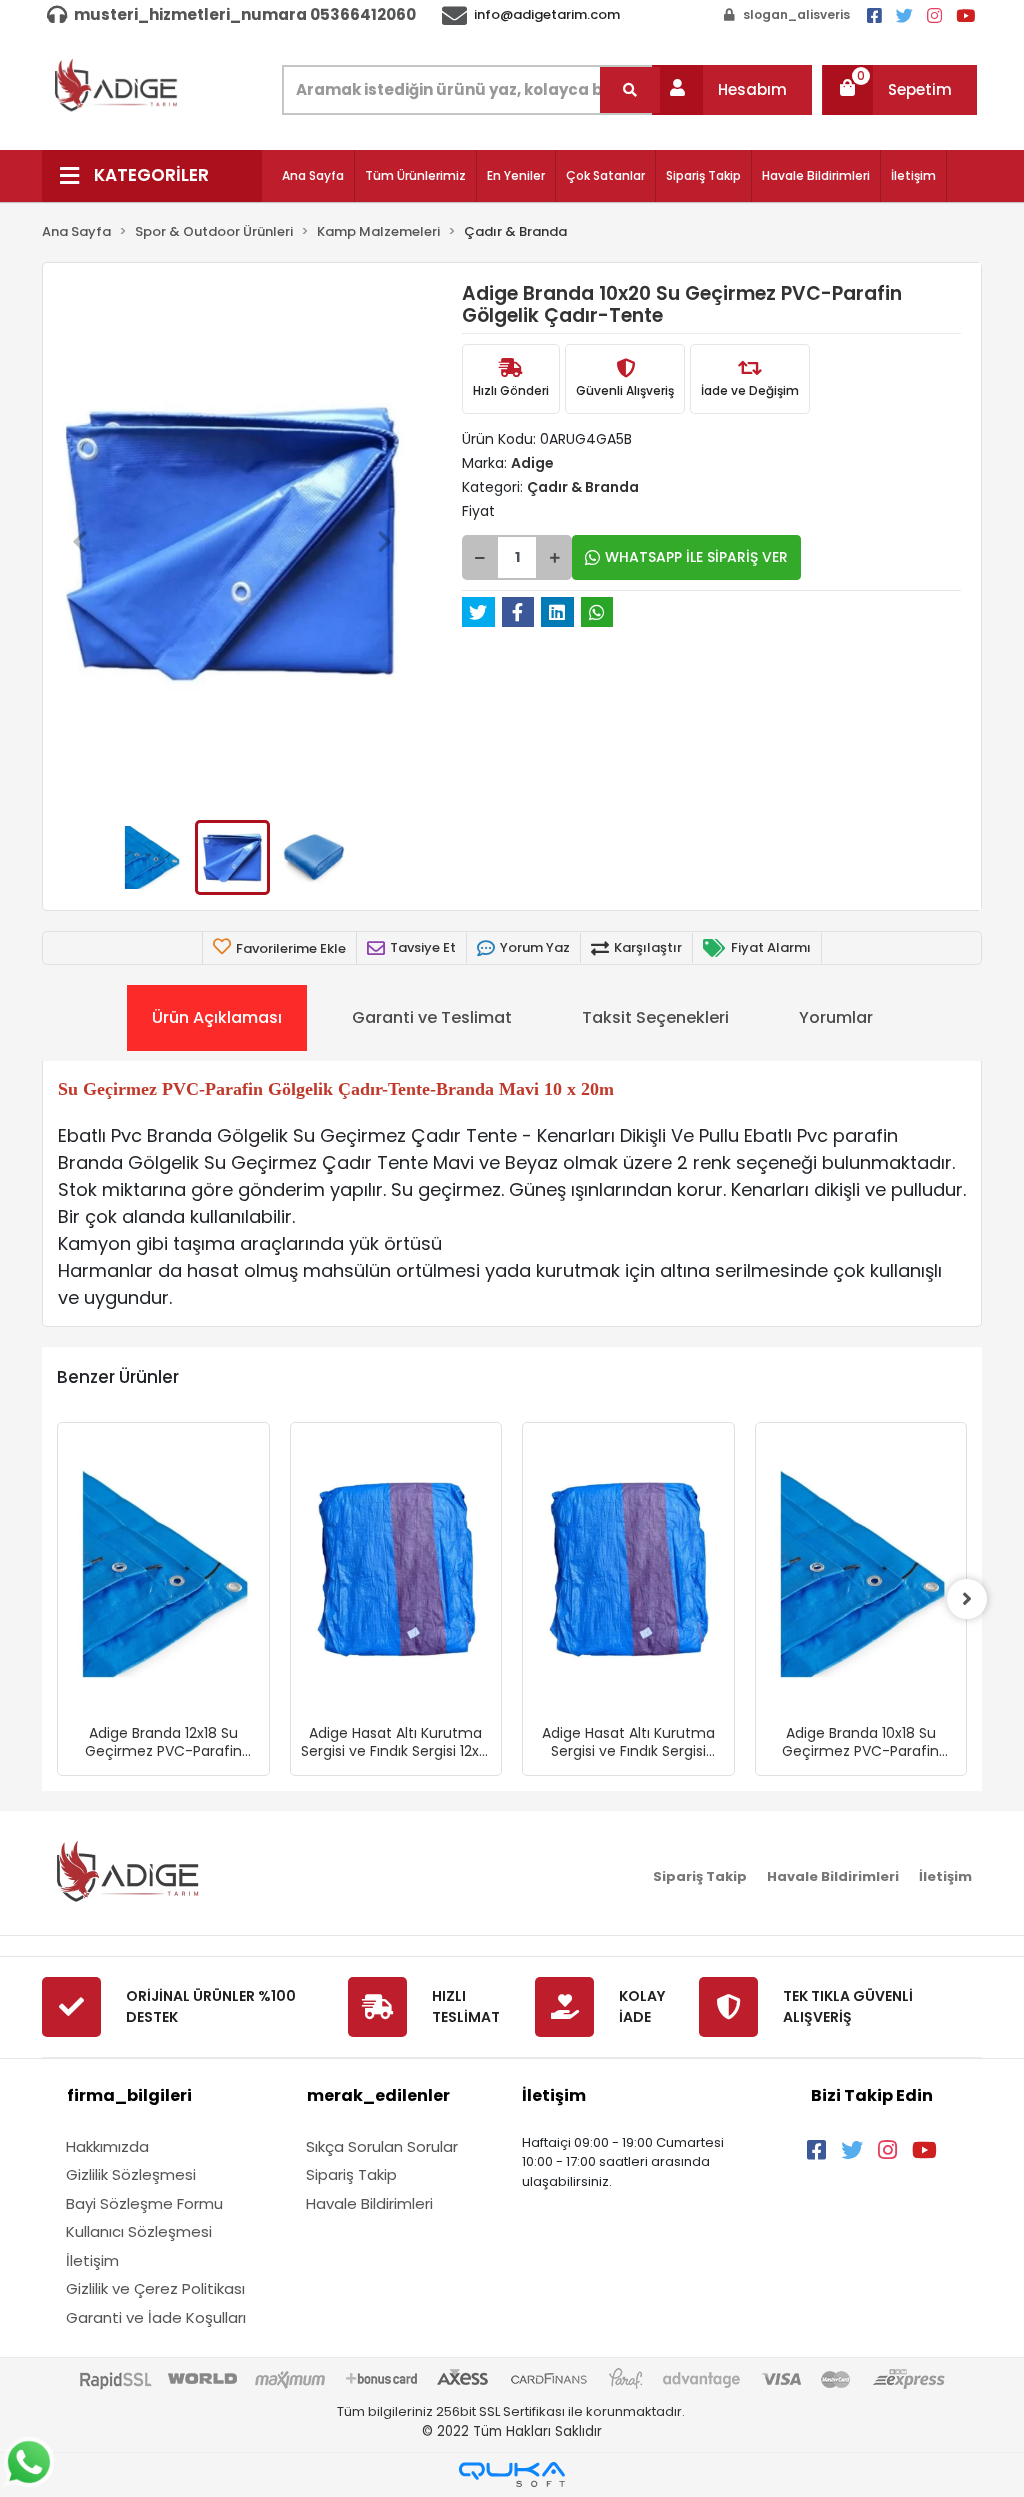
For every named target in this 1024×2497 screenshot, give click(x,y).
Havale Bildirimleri (816, 175)
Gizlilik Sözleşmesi (131, 2174)
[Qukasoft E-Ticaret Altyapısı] (512, 2474)
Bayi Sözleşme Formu (144, 2203)
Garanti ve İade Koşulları (156, 2317)
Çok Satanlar (605, 175)
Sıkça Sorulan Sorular (382, 2146)
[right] (967, 1599)
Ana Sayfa (313, 175)
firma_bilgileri (129, 2095)
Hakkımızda (107, 2146)
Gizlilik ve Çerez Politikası (155, 2288)
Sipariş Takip (703, 175)
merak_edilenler (378, 2095)
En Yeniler (516, 175)
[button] (732, 90)
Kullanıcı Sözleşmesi (139, 2231)
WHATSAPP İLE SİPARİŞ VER (696, 557)
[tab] (217, 1018)
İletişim (913, 175)
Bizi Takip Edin (872, 2095)
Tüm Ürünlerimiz (415, 175)
